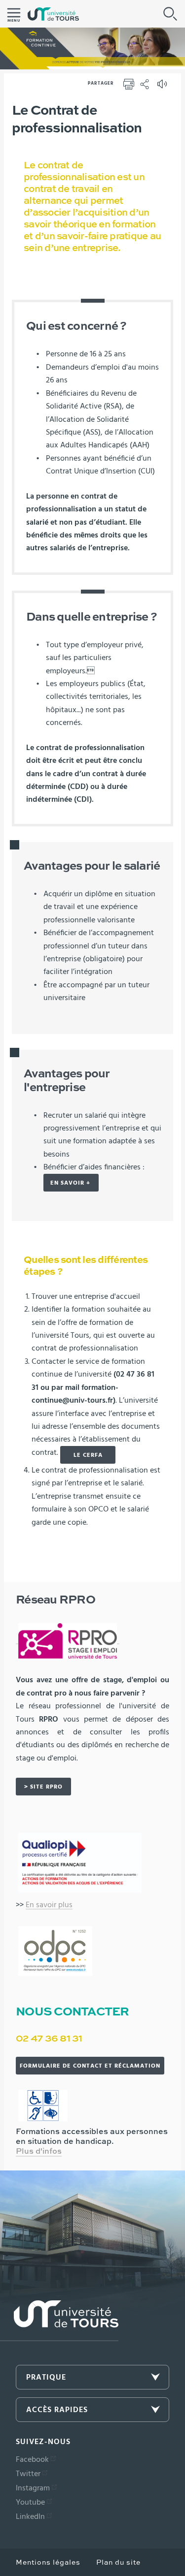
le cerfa (88, 1455)
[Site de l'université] (59, 2321)
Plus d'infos (39, 2152)
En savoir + (71, 1183)
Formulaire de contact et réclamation (90, 2066)
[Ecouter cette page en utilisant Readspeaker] (163, 87)
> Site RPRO (43, 1787)
